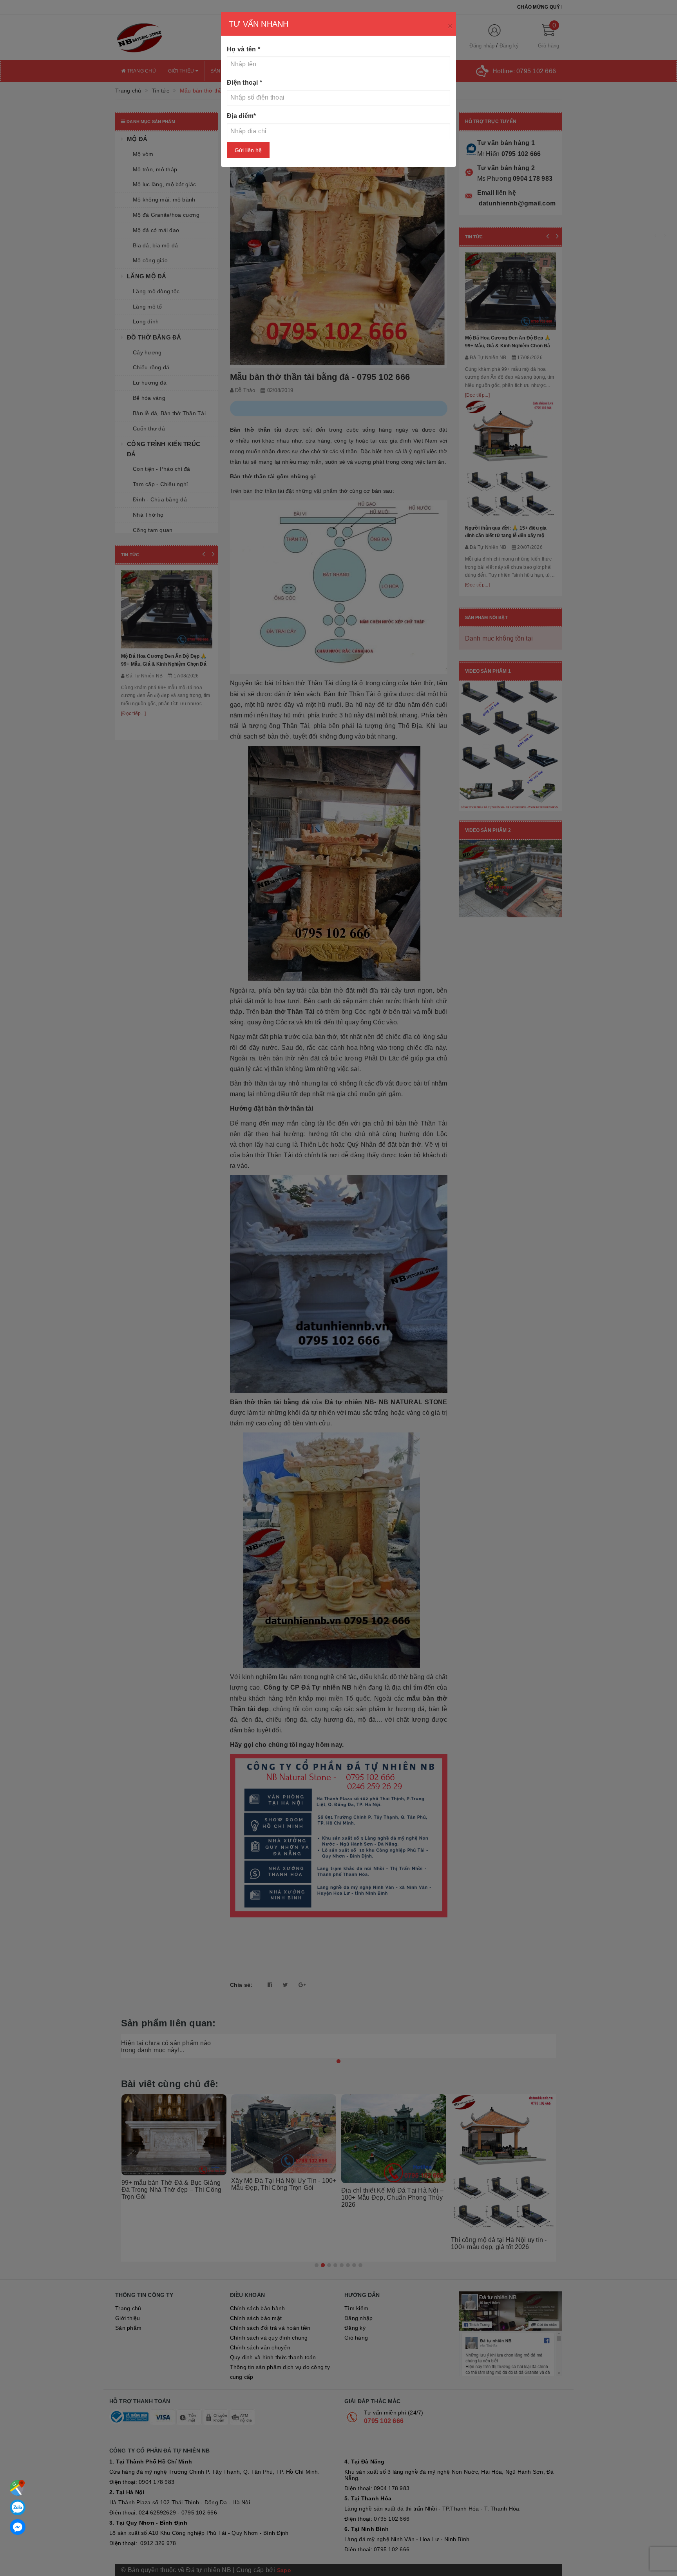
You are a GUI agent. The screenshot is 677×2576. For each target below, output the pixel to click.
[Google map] (18, 2488)
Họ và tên (243, 49)
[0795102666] (18, 2527)
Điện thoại (244, 83)
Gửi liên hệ (248, 150)
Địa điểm (241, 116)
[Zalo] (18, 2507)
